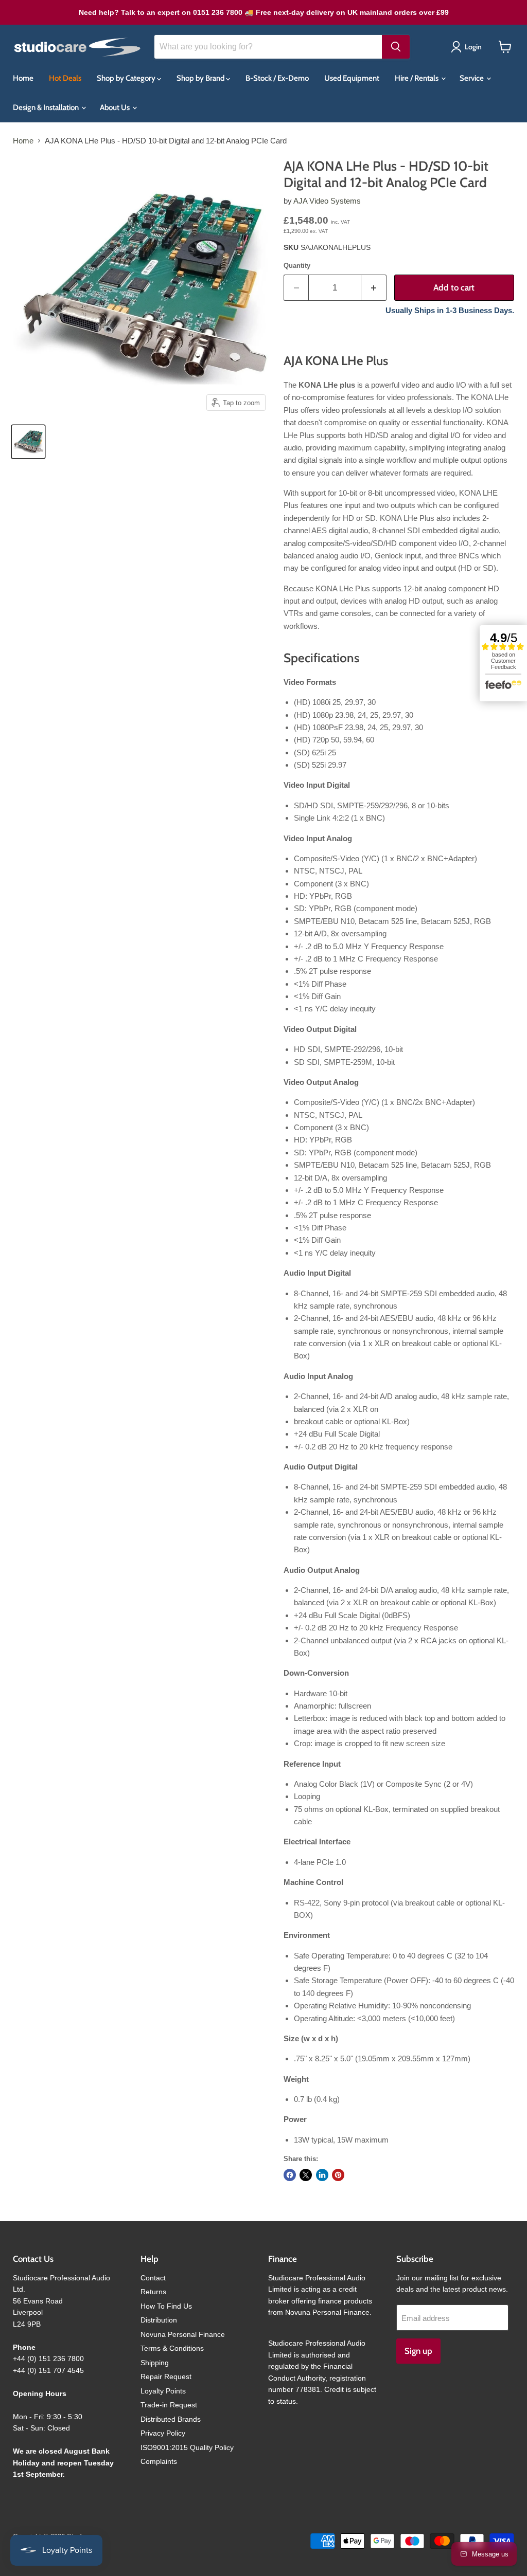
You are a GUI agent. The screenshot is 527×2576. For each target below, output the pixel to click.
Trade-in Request (169, 2405)
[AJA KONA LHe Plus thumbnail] (28, 442)
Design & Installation (47, 107)
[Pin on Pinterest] (338, 2175)
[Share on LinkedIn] (322, 2175)
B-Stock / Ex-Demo (277, 78)
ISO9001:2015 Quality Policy (187, 2447)
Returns (153, 2292)
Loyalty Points (163, 2391)
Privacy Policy (163, 2433)
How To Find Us (166, 2306)
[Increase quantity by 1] (374, 288)
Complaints (159, 2461)
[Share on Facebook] (290, 2175)
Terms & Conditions (172, 2348)
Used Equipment (352, 78)
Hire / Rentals (417, 78)
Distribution (159, 2320)
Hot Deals (65, 78)
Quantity (297, 266)
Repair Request (166, 2377)
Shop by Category (127, 78)
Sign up (418, 2351)
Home (23, 78)
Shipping (155, 2363)
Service (472, 78)
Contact (153, 2278)
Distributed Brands (171, 2419)
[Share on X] (306, 2175)
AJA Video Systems (327, 201)
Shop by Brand (201, 78)
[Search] (396, 47)
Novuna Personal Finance (183, 2334)
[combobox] (268, 47)
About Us (116, 107)
